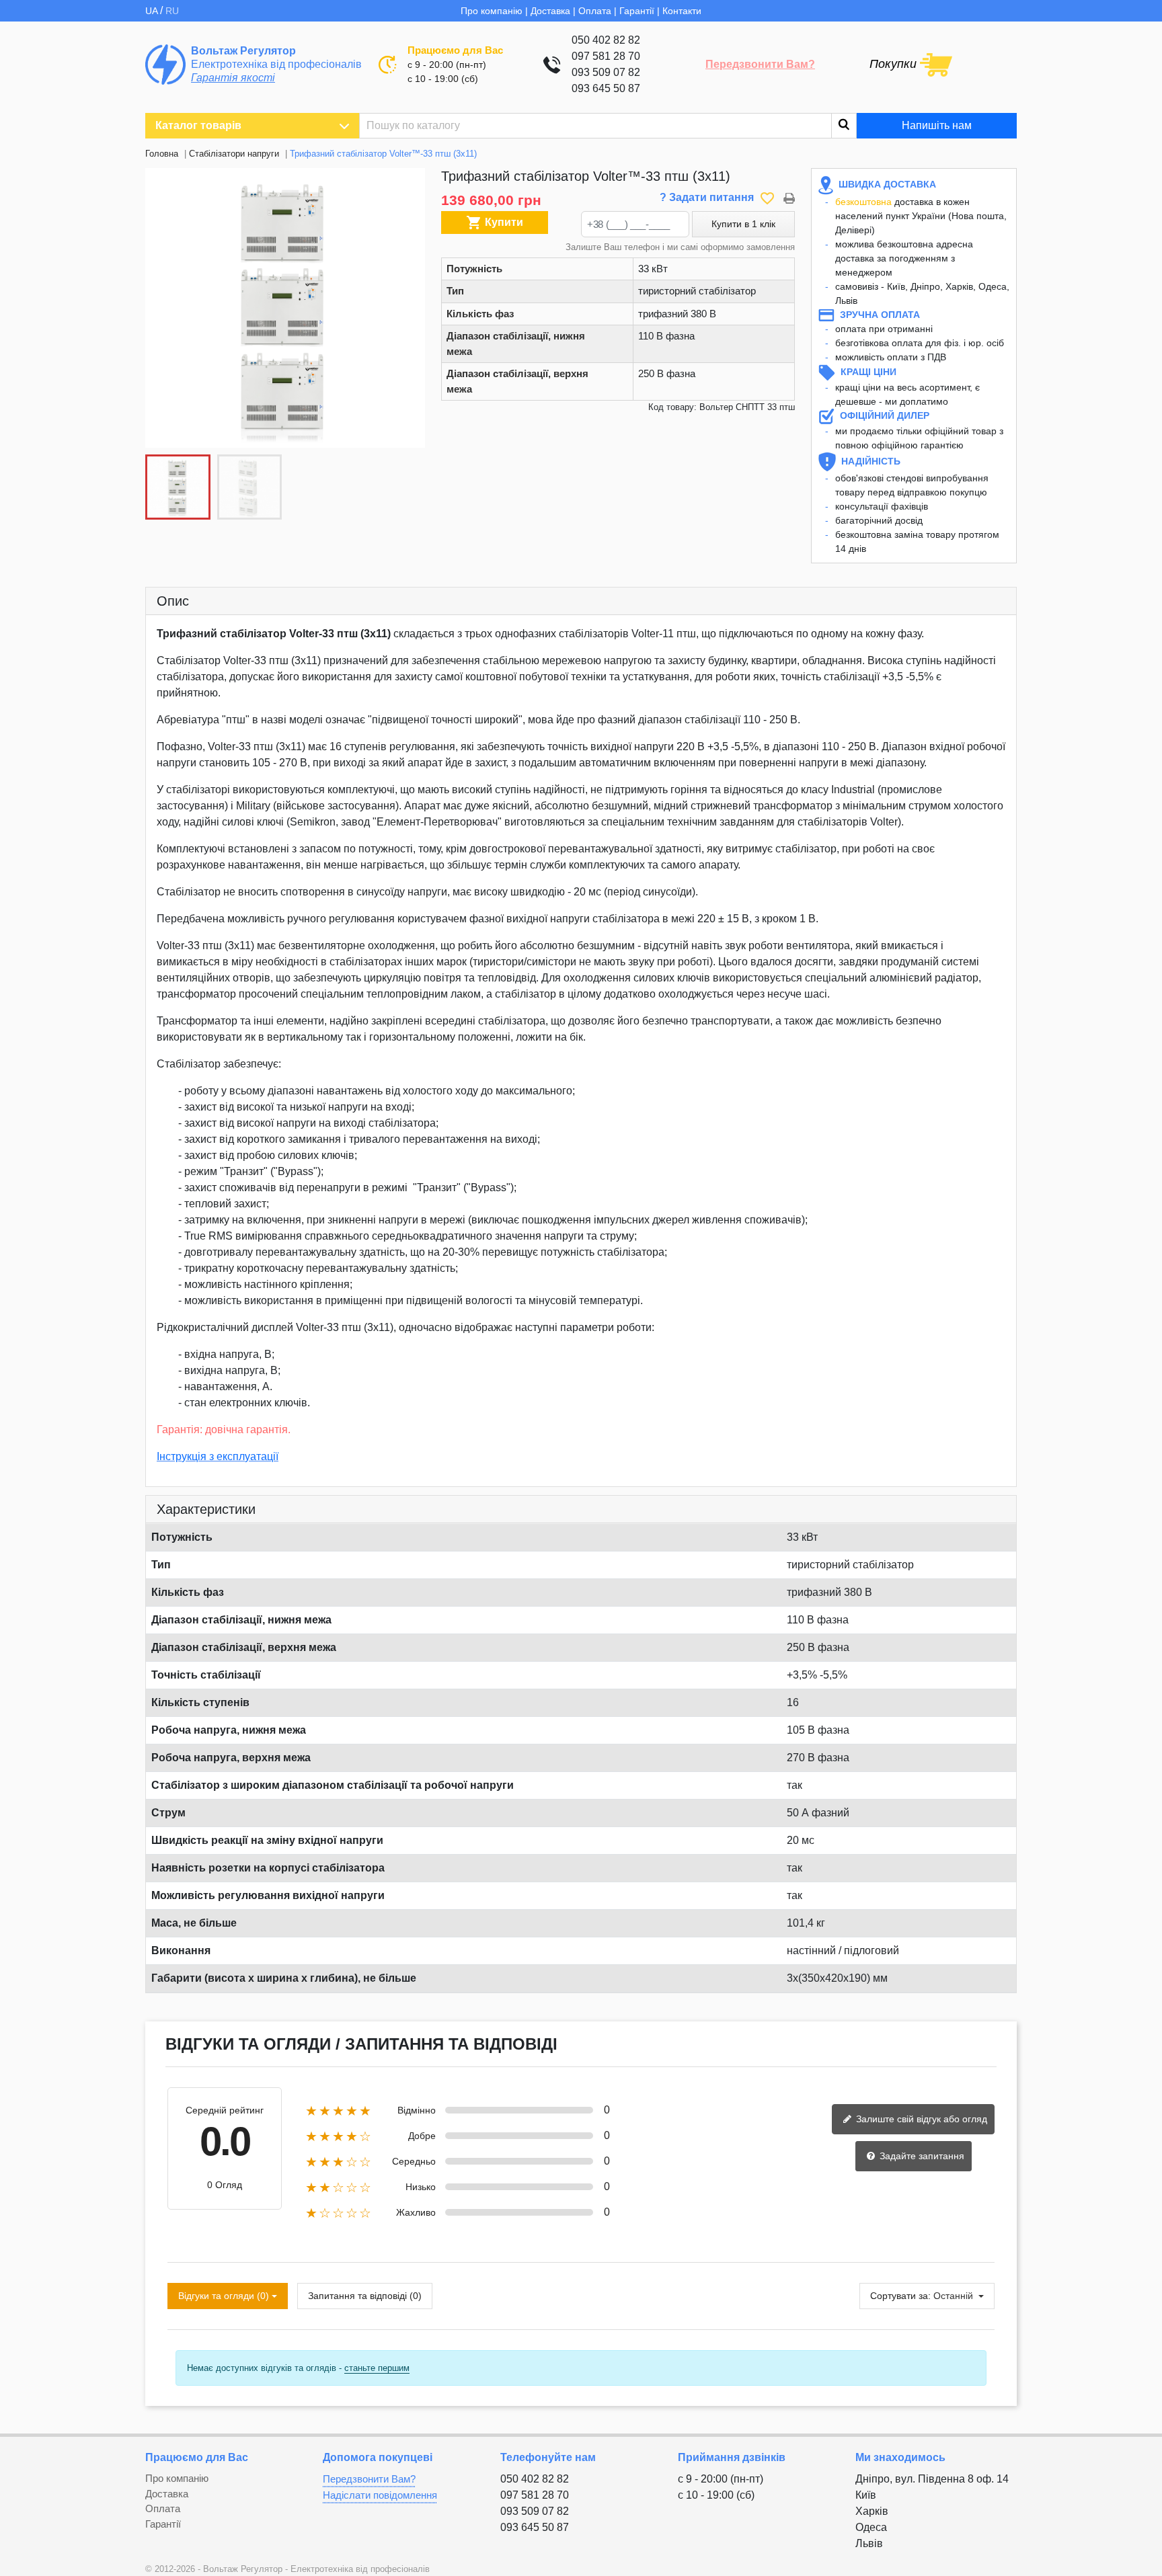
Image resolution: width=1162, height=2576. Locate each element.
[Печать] (789, 197)
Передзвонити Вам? (760, 64)
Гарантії (637, 11)
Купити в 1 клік (743, 224)
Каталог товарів (198, 125)
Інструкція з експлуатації (218, 1456)
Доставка (550, 11)
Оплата (595, 11)
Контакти (682, 11)
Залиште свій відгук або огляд (920, 2119)
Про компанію (492, 11)
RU (172, 11)
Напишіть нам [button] (937, 125)
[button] (408, 308)
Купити (495, 223)
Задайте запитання (921, 2156)
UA (153, 11)
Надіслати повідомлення (380, 2495)
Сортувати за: (900, 2296)
